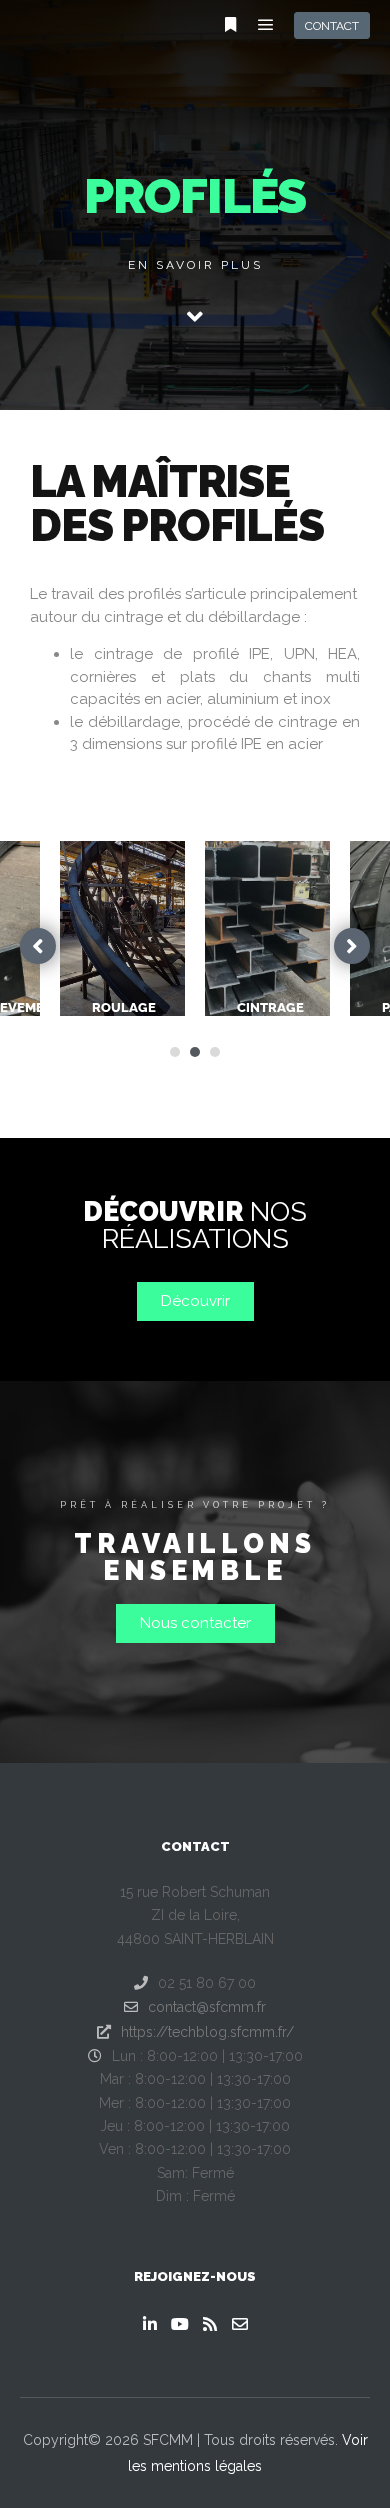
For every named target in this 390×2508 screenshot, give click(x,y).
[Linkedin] (150, 2324)
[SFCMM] (50, 25)
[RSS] (210, 2324)
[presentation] (175, 1052)
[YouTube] (180, 2324)
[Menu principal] (266, 25)
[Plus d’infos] (230, 25)
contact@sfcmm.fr (207, 2007)
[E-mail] (240, 2324)
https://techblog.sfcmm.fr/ (207, 2032)
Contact (332, 26)
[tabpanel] (267, 928)
